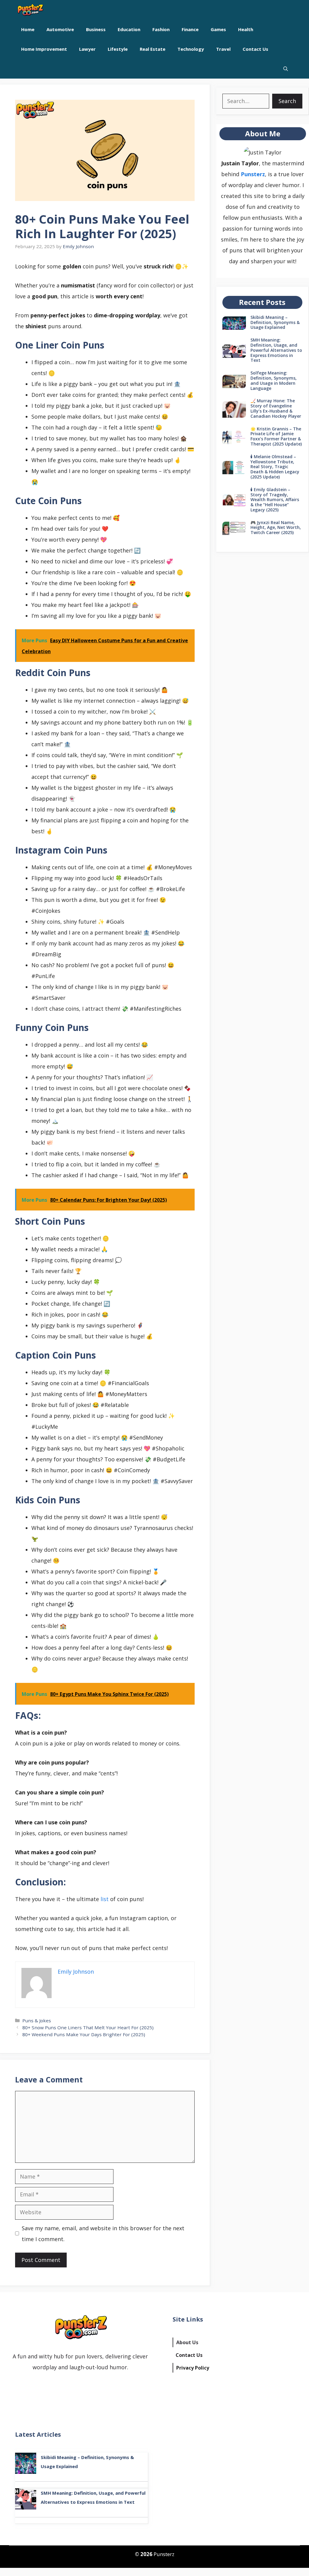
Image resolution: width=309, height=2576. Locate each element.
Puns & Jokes (37, 2020)
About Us (187, 2342)
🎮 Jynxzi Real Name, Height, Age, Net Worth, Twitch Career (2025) (276, 528)
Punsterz (253, 174)
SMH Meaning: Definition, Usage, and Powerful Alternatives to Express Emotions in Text (276, 350)
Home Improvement (44, 49)
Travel (223, 49)
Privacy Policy (193, 2368)
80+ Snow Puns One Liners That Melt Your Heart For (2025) (88, 2027)
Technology (191, 49)
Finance (190, 29)
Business (96, 29)
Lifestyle (118, 49)
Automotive (60, 29)
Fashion (161, 29)
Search (287, 101)
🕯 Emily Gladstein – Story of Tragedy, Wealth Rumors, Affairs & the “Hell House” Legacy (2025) (275, 500)
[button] (286, 69)
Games (218, 29)
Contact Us (255, 49)
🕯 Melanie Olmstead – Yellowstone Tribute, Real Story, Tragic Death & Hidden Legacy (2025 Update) (275, 467)
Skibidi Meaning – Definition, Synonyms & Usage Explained (275, 322)
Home (28, 29)
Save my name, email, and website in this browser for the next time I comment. (103, 2234)
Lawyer (87, 49)
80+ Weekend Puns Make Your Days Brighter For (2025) (84, 2034)
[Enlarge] (274, 154)
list (105, 1899)
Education (129, 29)
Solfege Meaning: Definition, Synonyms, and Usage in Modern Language (274, 380)
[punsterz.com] (30, 10)
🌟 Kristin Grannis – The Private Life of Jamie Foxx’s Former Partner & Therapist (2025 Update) (276, 436)
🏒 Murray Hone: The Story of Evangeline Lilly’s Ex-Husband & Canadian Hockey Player (276, 408)
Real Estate (153, 49)
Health (246, 29)
